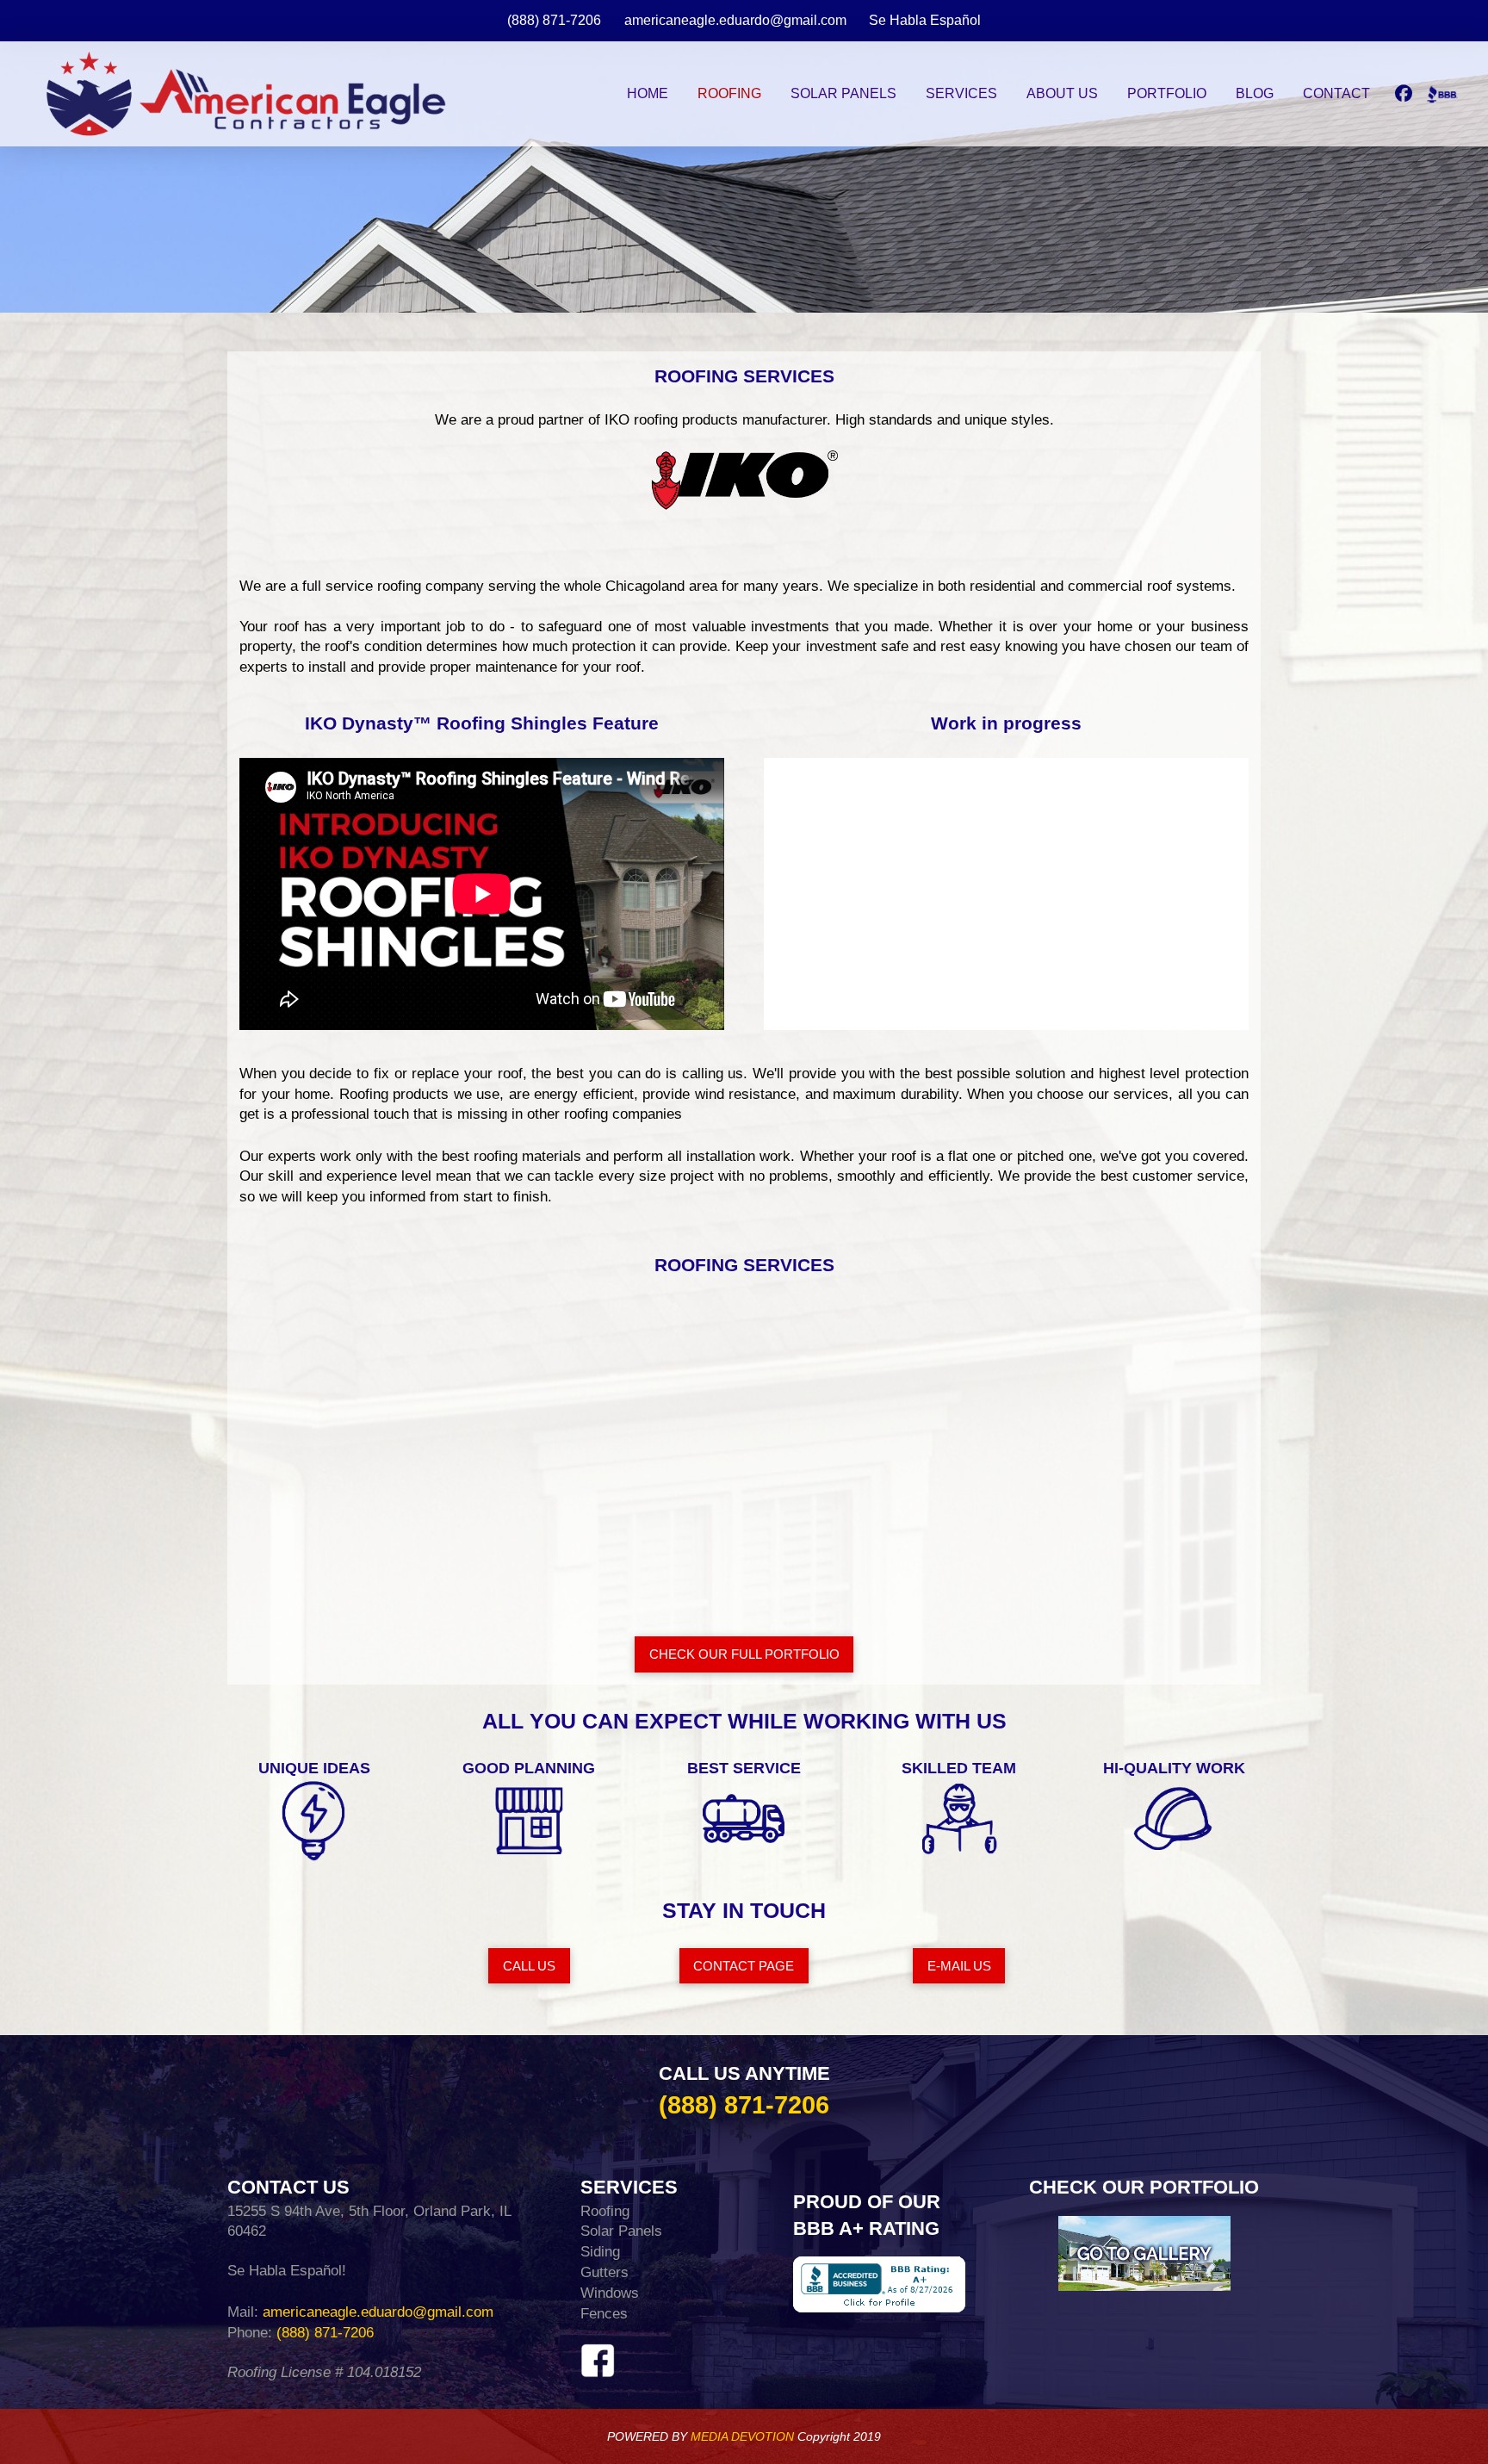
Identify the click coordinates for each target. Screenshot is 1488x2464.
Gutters (604, 2272)
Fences (604, 2314)
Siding (600, 2252)
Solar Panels (621, 2231)
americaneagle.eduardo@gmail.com (376, 2312)
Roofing (605, 2211)
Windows (610, 2293)
